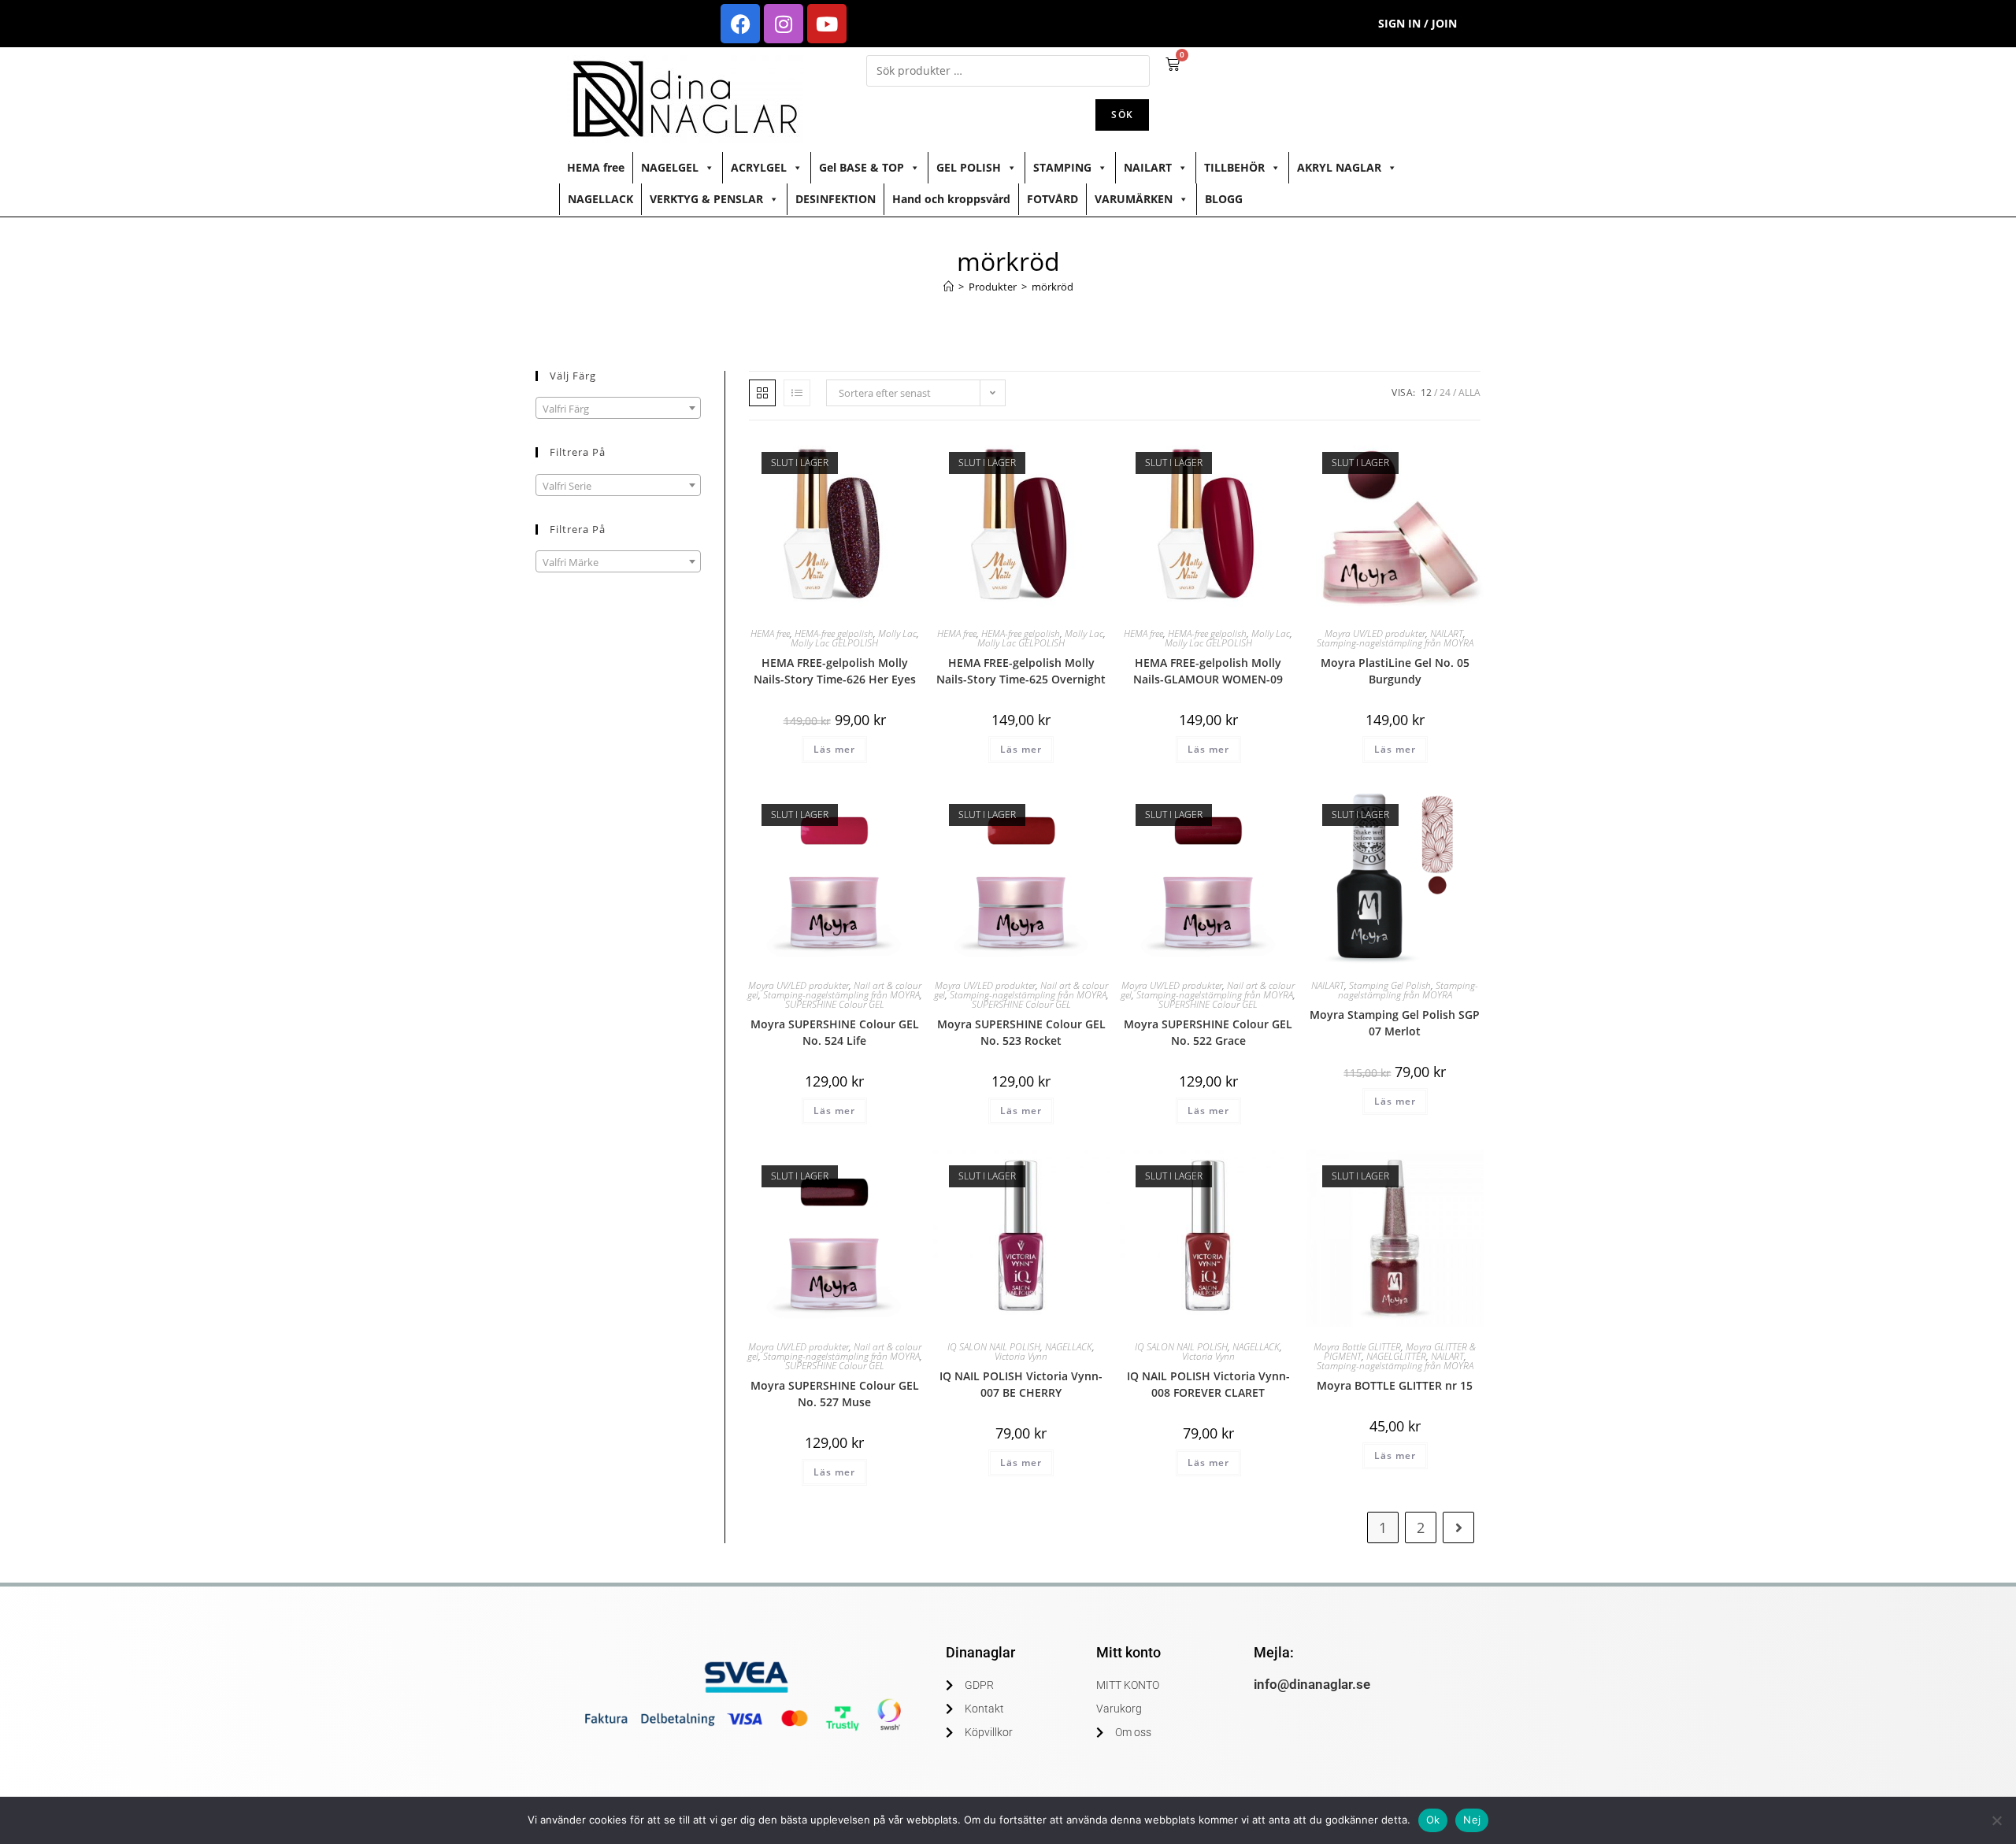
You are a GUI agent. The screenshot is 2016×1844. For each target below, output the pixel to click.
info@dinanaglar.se (1312, 1684)
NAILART (1148, 167)
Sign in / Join (1417, 23)
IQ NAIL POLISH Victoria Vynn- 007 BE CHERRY (1021, 1384)
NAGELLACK (600, 199)
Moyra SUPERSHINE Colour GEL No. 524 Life (835, 1032)
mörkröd (1052, 287)
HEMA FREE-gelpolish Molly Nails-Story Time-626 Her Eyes (835, 671)
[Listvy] (797, 393)
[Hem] (949, 287)
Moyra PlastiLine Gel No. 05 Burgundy (1395, 671)
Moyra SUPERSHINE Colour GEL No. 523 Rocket (1021, 1032)
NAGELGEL (670, 167)
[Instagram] (784, 24)
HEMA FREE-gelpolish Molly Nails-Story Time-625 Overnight (1021, 671)
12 (1426, 392)
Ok (1433, 1820)
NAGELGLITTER (1396, 1356)
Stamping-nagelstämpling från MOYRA (1395, 643)
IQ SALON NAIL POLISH (994, 1347)
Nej (1472, 1820)
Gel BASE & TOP (862, 167)
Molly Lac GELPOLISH (834, 643)
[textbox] (618, 409)
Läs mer (834, 749)
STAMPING (1062, 167)
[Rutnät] (762, 393)
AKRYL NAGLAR (1339, 167)
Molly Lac (897, 633)
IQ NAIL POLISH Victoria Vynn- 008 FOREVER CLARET (1208, 1384)
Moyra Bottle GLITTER (1357, 1347)
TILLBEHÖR (1234, 167)
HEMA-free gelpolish (834, 633)
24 (1445, 392)
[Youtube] (827, 24)
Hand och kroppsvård (951, 199)
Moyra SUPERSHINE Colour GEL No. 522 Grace (1208, 1032)
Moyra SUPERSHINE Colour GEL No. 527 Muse (835, 1394)
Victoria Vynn (1021, 1356)
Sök (1122, 115)
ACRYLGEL (759, 167)
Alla (1469, 392)
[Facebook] (740, 24)
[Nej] (1996, 1820)
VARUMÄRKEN (1134, 199)
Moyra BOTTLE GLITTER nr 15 (1395, 1385)
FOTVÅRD (1052, 199)
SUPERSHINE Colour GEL (835, 1004)
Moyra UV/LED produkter (1375, 633)
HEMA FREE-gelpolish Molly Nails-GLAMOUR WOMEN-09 (1208, 671)
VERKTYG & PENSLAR (706, 199)
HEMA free (596, 167)
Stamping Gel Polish (1390, 985)
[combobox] (618, 408)
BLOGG (1224, 199)
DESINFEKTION (836, 199)
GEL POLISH (969, 167)
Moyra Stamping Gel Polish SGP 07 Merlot (1395, 1023)
